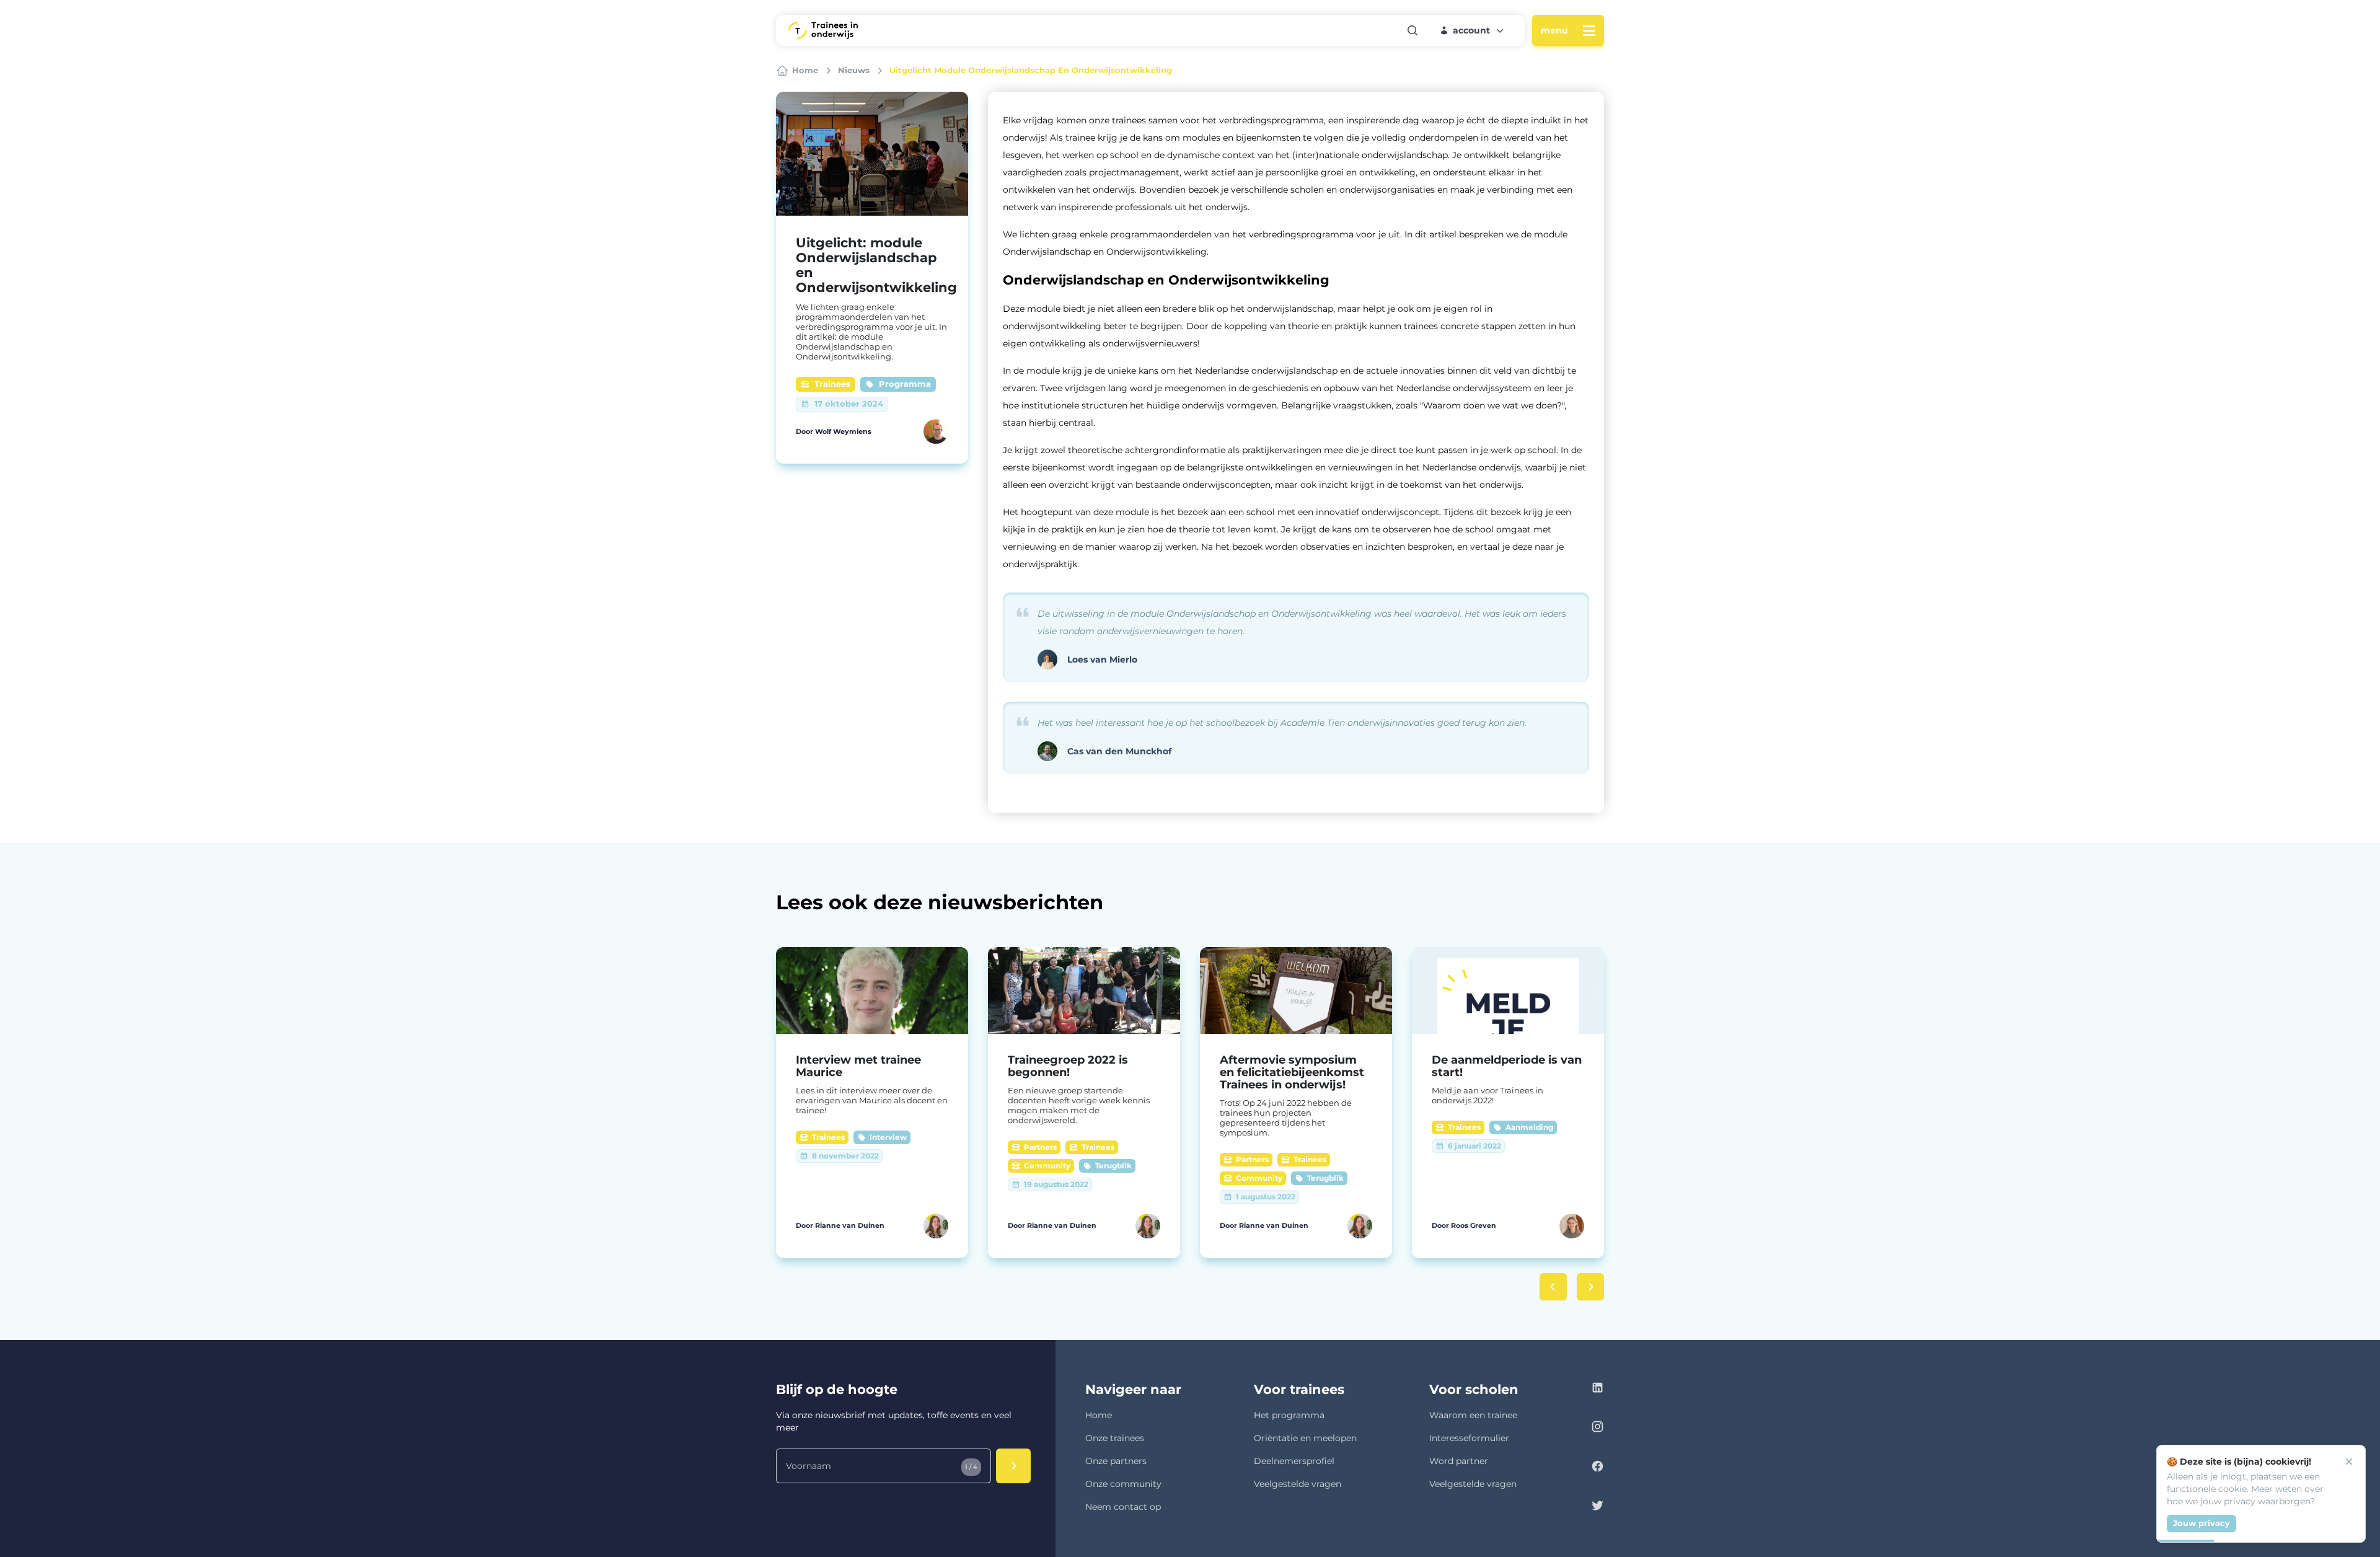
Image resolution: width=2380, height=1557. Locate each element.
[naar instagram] (1598, 1428)
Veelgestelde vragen (1298, 1484)
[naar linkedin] (1598, 1389)
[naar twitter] (1598, 1507)
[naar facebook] (1598, 1468)
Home (1099, 1415)
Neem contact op (1123, 1507)
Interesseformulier (1469, 1438)
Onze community (1123, 1484)
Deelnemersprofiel (1294, 1461)
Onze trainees (1115, 1438)
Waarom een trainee (1473, 1415)
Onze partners (1116, 1461)
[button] (1473, 30)
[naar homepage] (823, 30)
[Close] (2349, 1462)
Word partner (1459, 1461)
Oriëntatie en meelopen (1305, 1438)
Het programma (1289, 1415)
